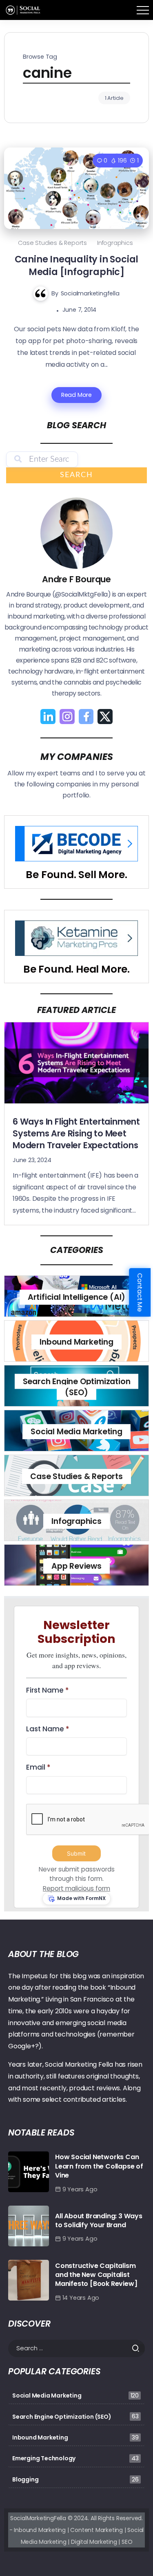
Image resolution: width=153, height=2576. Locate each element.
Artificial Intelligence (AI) (76, 1297)
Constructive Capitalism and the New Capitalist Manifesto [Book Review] (96, 2275)
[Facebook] (86, 717)
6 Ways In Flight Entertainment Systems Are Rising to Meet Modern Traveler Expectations (76, 1133)
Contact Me (140, 1292)
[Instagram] (67, 717)
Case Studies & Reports (52, 243)
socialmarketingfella (90, 293)
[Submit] (138, 2348)
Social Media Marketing (76, 1432)
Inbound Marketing (76, 1342)
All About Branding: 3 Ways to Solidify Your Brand (99, 2220)
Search (76, 475)
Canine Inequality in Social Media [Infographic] (77, 265)
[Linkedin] (48, 717)
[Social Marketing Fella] (24, 10)
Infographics (115, 243)
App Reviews (76, 1566)
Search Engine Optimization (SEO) (77, 1387)
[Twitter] (105, 717)
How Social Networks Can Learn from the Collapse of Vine (99, 2166)
